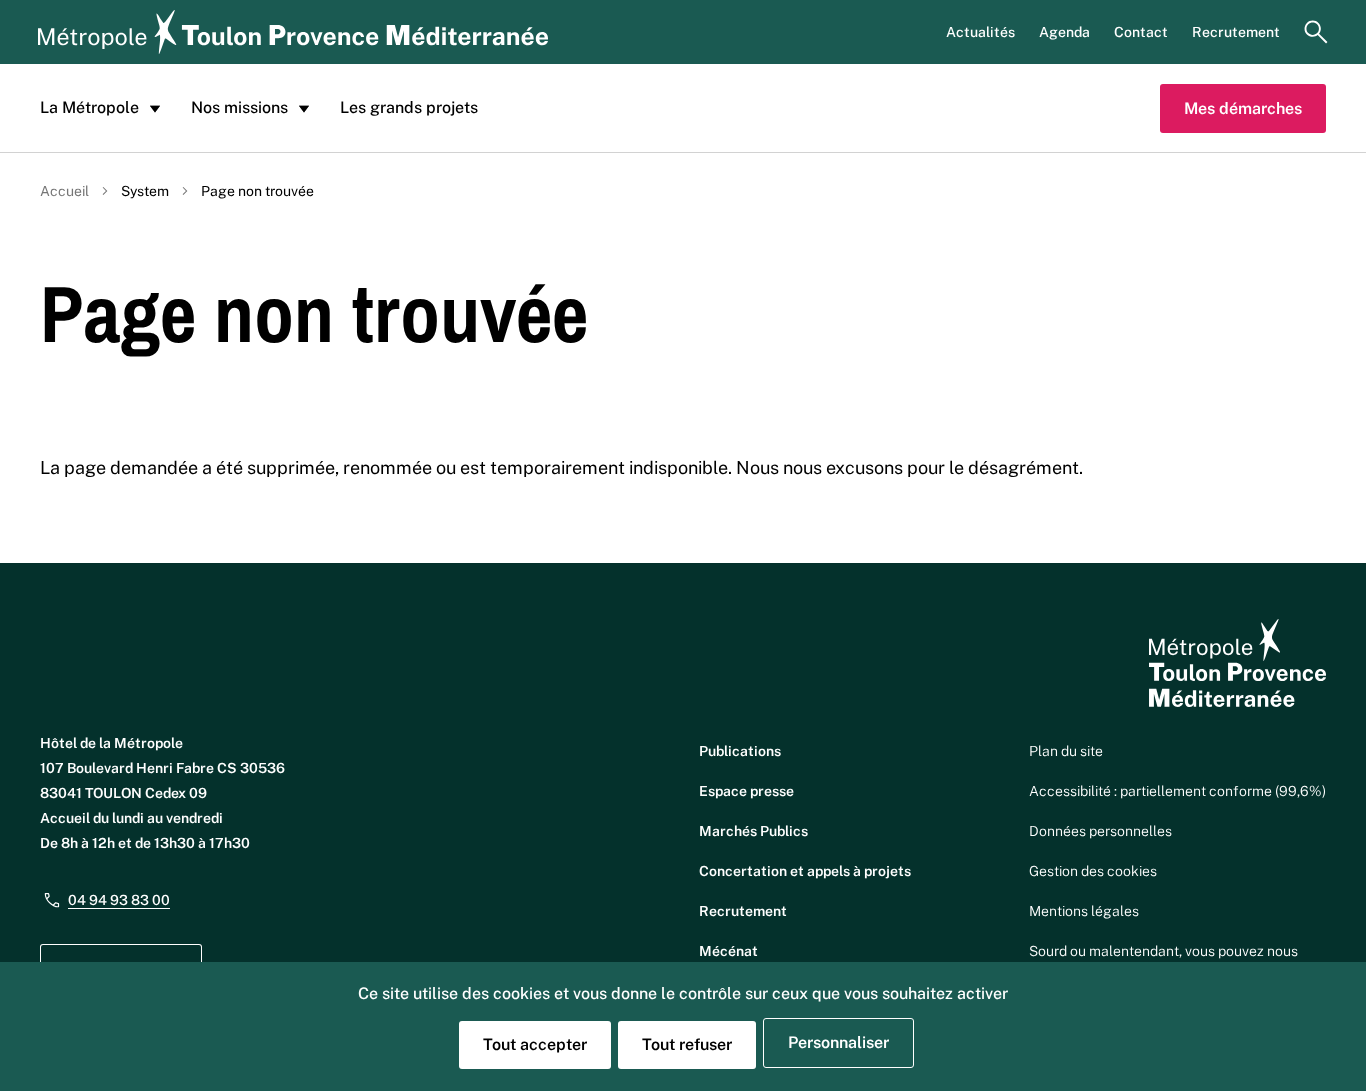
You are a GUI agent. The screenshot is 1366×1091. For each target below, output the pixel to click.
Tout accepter (535, 1044)
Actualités (980, 32)
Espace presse (746, 791)
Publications (740, 751)
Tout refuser (687, 1044)
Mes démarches (1243, 108)
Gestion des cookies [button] (1093, 871)
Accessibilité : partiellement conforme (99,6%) (1177, 791)
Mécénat (728, 951)
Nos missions (239, 107)
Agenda (1064, 32)
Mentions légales (1084, 911)
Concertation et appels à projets (805, 871)
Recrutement (1236, 32)
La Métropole (89, 107)
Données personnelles (1100, 831)
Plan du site (1066, 751)
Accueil (64, 191)
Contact (1141, 32)
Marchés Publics (753, 831)
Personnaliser (838, 1042)
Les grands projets (409, 107)
